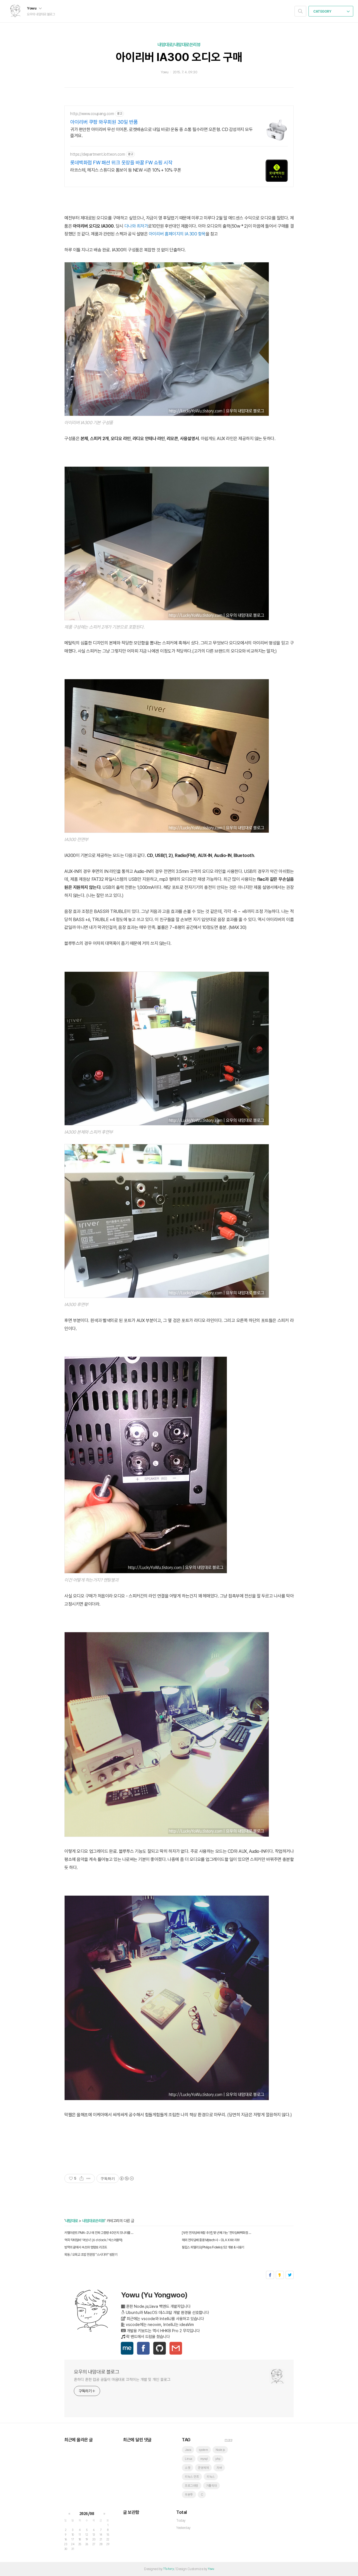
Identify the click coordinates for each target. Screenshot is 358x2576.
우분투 (189, 2495)
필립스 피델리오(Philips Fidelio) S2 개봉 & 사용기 (213, 2247)
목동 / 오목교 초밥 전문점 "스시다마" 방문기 (91, 2255)
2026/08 (87, 2514)
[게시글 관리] (89, 2178)
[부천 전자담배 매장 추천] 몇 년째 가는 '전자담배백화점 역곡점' (217, 2233)
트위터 (290, 2275)
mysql (204, 2459)
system (203, 2450)
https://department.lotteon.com (97, 154)
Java (188, 2450)
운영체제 (203, 2468)
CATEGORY (323, 11)
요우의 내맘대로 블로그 (96, 2372)
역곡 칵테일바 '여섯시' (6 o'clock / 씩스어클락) (93, 2240)
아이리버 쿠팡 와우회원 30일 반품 (104, 122)
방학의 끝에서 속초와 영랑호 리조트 (86, 2247)
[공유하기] (82, 2178)
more (228, 2440)
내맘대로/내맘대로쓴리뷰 (179, 45)
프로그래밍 (192, 2486)
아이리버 (156, 234)
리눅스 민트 (192, 2477)
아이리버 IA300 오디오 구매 (179, 57)
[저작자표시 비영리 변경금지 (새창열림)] (126, 2178)
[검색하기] (300, 11)
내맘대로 (72, 2221)
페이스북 (270, 2275)
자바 (219, 2468)
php (218, 2459)
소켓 (188, 2468)
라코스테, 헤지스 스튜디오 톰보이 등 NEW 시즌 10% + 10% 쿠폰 (126, 170)
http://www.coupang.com (92, 114)
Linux (189, 2459)
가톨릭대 (211, 2486)
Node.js (220, 2450)
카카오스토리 (280, 2275)
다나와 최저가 (136, 226)
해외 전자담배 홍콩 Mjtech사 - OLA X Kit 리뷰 (211, 2240)
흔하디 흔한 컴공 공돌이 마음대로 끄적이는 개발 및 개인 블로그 (122, 2379)
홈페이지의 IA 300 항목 (185, 234)
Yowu (32, 8)
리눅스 (211, 2477)
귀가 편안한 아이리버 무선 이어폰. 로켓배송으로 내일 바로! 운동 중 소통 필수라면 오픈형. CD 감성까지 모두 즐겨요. (161, 133)
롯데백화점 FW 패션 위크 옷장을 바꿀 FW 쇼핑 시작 (121, 163)
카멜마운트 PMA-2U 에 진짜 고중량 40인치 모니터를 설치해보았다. (100, 2233)
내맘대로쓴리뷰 (94, 2221)
